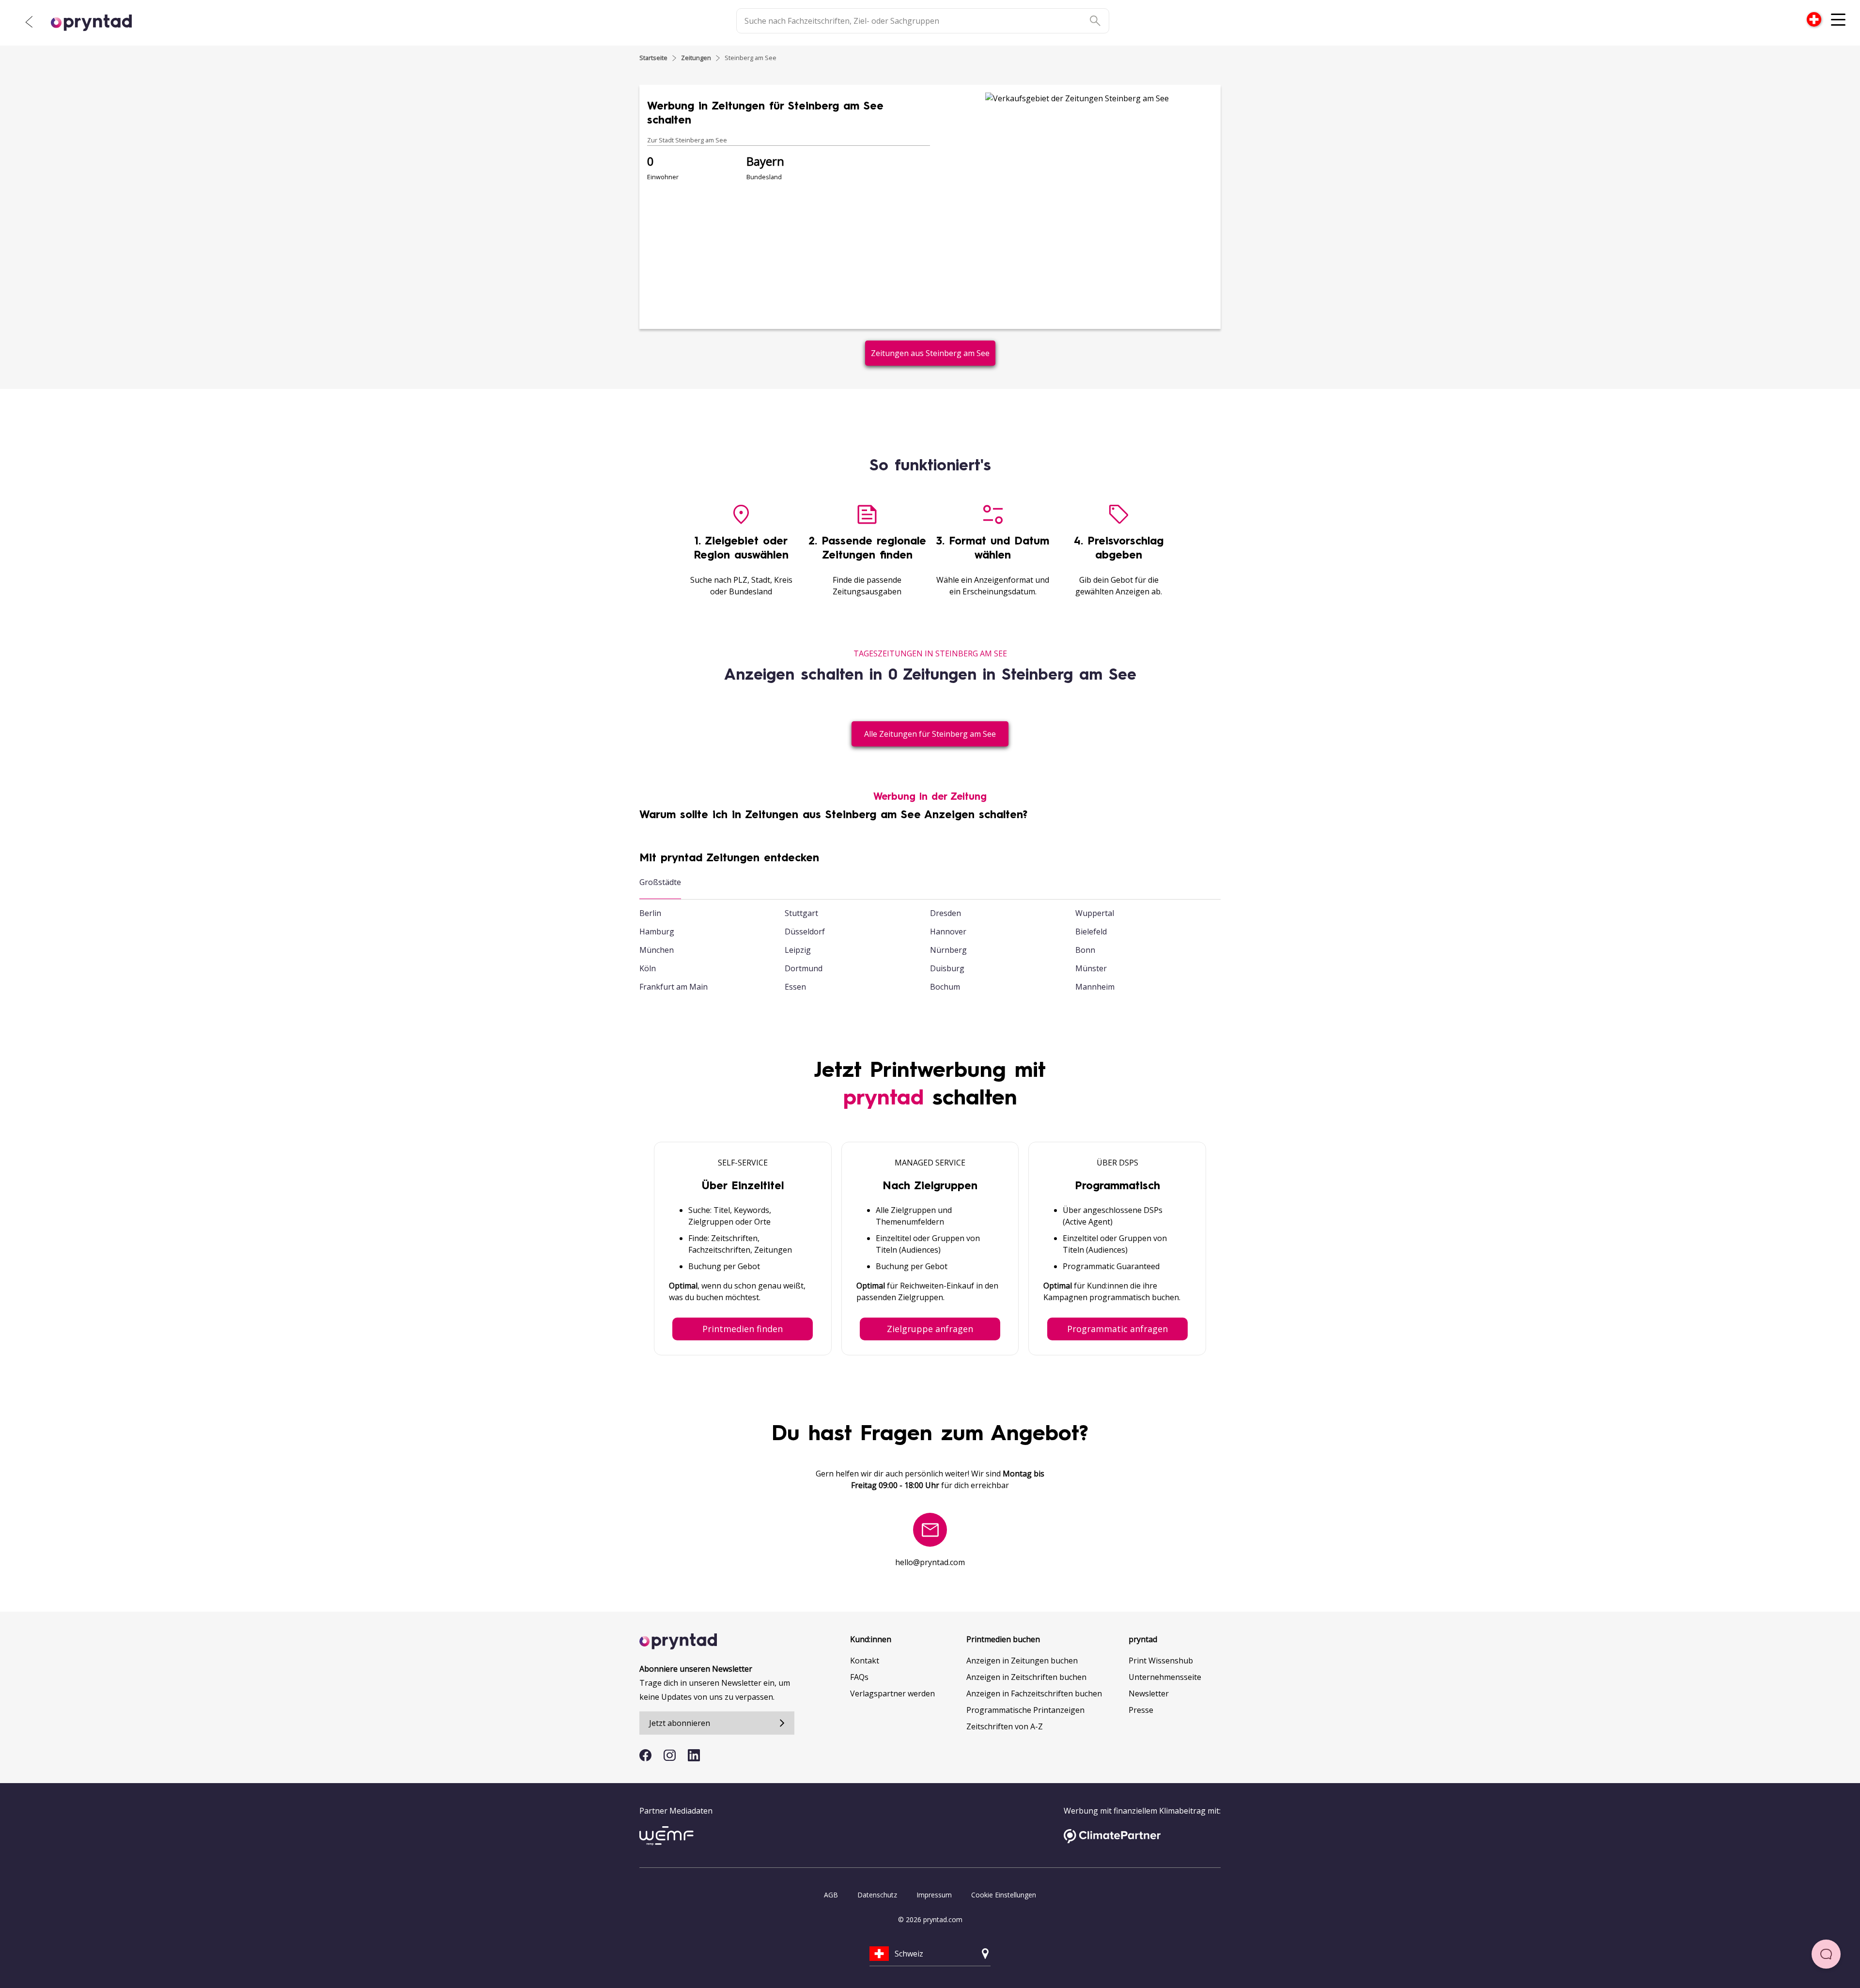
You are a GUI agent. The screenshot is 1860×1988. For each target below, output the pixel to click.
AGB (831, 1895)
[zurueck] (29, 22)
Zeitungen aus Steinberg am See (930, 353)
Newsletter (1149, 1693)
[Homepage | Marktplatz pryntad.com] (97, 23)
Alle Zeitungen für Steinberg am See (930, 734)
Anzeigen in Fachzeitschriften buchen (1034, 1693)
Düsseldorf (805, 932)
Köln (648, 968)
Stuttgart (801, 913)
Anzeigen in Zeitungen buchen (1022, 1661)
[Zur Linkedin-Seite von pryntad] (694, 1755)
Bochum (945, 987)
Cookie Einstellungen (1004, 1895)
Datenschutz (877, 1895)
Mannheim (1095, 987)
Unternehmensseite (1165, 1677)
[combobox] (1814, 19)
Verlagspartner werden (892, 1693)
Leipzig (798, 950)
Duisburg (947, 968)
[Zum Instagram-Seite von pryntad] (670, 1755)
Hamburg (657, 932)
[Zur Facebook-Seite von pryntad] (645, 1755)
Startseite (653, 58)
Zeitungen (696, 58)
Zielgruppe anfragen (930, 1329)
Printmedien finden (743, 1329)
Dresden (945, 913)
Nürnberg (948, 950)
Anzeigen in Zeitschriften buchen (1026, 1677)
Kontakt (865, 1661)
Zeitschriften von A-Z (1005, 1726)
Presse (1141, 1710)
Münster (1091, 968)
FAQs (859, 1677)
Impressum (934, 1895)
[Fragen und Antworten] (1826, 1954)
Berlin (650, 913)
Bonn (1085, 950)
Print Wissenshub (1161, 1661)
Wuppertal (1095, 913)
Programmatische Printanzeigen (1025, 1710)
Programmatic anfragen (1117, 1329)
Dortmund (804, 968)
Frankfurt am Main (674, 987)
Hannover (948, 932)
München (657, 950)
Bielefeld (1091, 932)
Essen (795, 987)
